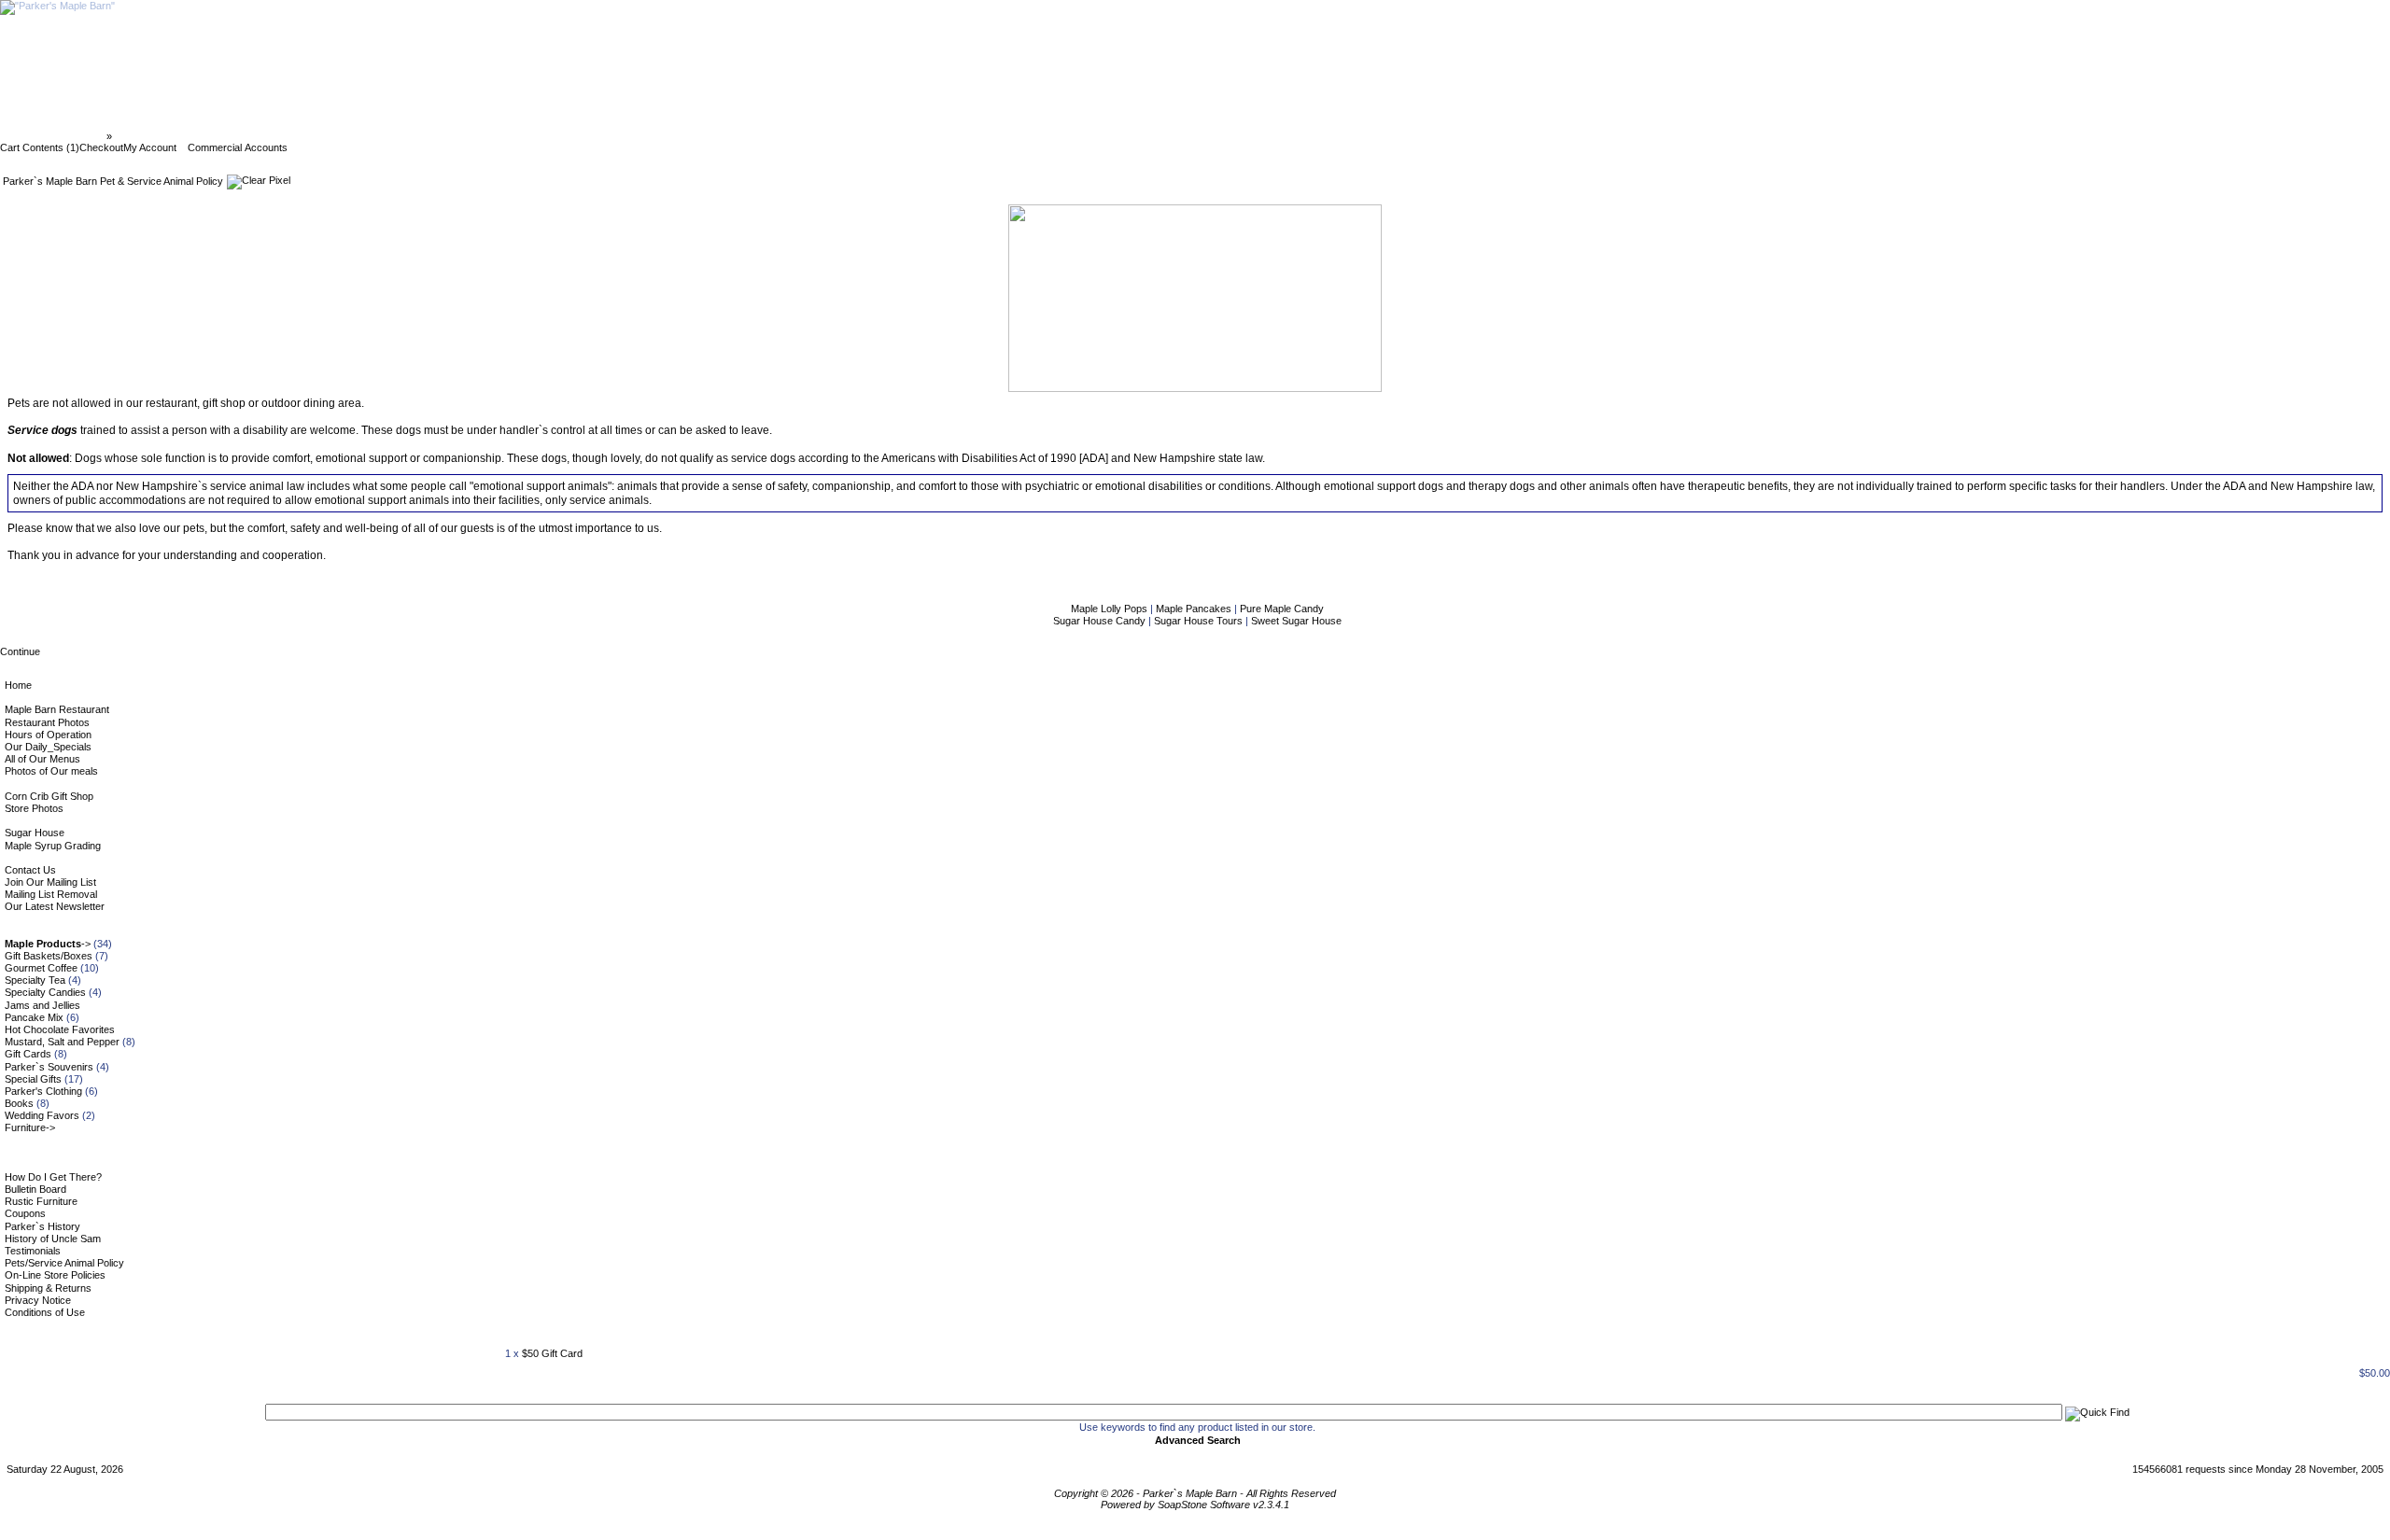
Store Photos (34, 808)
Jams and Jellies (42, 1005)
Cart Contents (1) (40, 147)
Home (18, 685)
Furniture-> (30, 1127)
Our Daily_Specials (48, 747)
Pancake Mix (34, 1017)
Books (19, 1103)
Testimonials (33, 1251)
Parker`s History (42, 1226)
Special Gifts (33, 1079)
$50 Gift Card (552, 1353)
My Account (150, 147)
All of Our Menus (42, 759)
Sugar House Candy (1101, 621)
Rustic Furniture (41, 1201)
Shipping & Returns (48, 1288)
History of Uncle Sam (53, 1239)
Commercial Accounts (238, 147)
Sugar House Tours (1200, 621)
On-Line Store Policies (55, 1275)
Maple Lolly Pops (1111, 609)
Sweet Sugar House (1296, 621)
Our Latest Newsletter (55, 906)
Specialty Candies (45, 992)
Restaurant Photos (47, 722)
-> (48, 944)
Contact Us (30, 870)
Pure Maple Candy (1282, 609)
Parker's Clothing (43, 1091)
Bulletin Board (35, 1189)
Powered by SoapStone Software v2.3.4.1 (1195, 1505)
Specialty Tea (35, 980)
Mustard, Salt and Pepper (62, 1042)
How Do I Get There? (53, 1177)
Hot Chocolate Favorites (60, 1029)
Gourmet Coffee (41, 968)
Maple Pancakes (1195, 609)
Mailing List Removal (51, 894)
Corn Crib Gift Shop (49, 796)
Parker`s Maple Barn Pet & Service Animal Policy (232, 136)
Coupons (25, 1213)
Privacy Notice (38, 1300)
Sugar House (35, 833)
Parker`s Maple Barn (55, 136)
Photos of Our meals (51, 771)
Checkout (101, 147)
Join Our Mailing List (50, 882)
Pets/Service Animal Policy (64, 1263)
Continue (20, 651)
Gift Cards (28, 1054)
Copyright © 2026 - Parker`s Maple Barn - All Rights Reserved (1195, 1493)
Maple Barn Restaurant (57, 709)
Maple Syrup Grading (53, 846)
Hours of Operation (48, 735)
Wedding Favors (42, 1115)
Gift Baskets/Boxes (49, 956)
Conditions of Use (45, 1312)
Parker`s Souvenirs (49, 1067)
